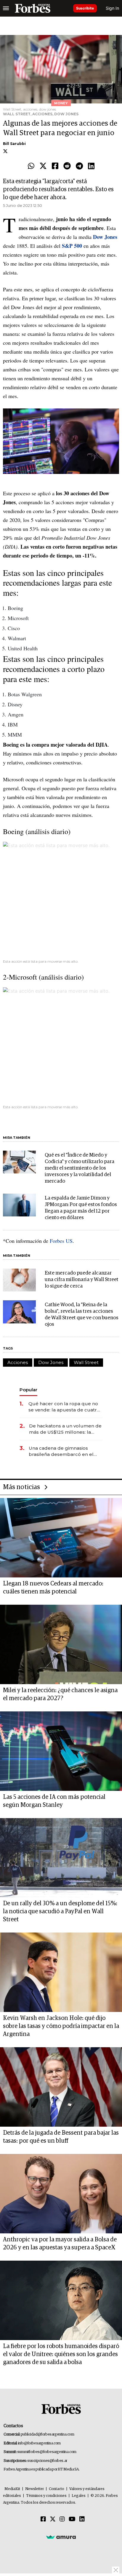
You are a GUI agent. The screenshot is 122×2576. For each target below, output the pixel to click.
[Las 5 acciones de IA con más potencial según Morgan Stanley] (61, 1751)
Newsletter (34, 2489)
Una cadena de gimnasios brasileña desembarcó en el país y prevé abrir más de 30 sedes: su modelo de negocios (64, 1451)
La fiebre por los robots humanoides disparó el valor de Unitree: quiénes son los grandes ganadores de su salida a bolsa (61, 2354)
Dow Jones (51, 1362)
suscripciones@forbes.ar (47, 2461)
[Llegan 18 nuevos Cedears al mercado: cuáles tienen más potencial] (61, 1538)
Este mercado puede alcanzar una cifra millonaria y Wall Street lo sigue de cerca (82, 1280)
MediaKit (12, 2489)
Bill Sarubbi (14, 144)
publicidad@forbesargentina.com (48, 2434)
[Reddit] (67, 166)
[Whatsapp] (31, 166)
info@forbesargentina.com (39, 2443)
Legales (79, 2496)
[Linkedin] (91, 166)
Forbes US (60, 1241)
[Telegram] (79, 166)
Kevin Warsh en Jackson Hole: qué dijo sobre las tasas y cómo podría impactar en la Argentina (61, 2026)
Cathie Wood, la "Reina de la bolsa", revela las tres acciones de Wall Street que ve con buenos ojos (82, 1315)
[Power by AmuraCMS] (61, 2537)
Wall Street (86, 1362)
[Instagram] (62, 2519)
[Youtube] (72, 2519)
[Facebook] (55, 166)
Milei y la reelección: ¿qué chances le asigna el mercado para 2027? (60, 1694)
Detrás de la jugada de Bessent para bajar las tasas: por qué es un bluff (61, 2137)
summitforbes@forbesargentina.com (47, 2452)
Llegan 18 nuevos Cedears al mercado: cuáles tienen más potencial (53, 1588)
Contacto (57, 2489)
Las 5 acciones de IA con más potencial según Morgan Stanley (54, 1801)
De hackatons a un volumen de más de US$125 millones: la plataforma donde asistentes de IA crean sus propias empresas (65, 1429)
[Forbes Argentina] (33, 8)
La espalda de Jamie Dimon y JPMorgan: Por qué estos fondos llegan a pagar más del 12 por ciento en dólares (81, 1208)
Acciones (18, 1362)
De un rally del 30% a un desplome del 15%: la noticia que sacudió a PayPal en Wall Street (60, 1911)
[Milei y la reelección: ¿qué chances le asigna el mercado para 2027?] (61, 1644)
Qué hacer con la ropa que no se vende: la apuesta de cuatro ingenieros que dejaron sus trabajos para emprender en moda (64, 1407)
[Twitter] (43, 166)
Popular (28, 1390)
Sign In (112, 8)
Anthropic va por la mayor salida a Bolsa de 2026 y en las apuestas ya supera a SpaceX (60, 2244)
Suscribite (85, 8)
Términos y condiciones (46, 2496)
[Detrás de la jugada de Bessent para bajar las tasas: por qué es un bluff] (61, 2087)
